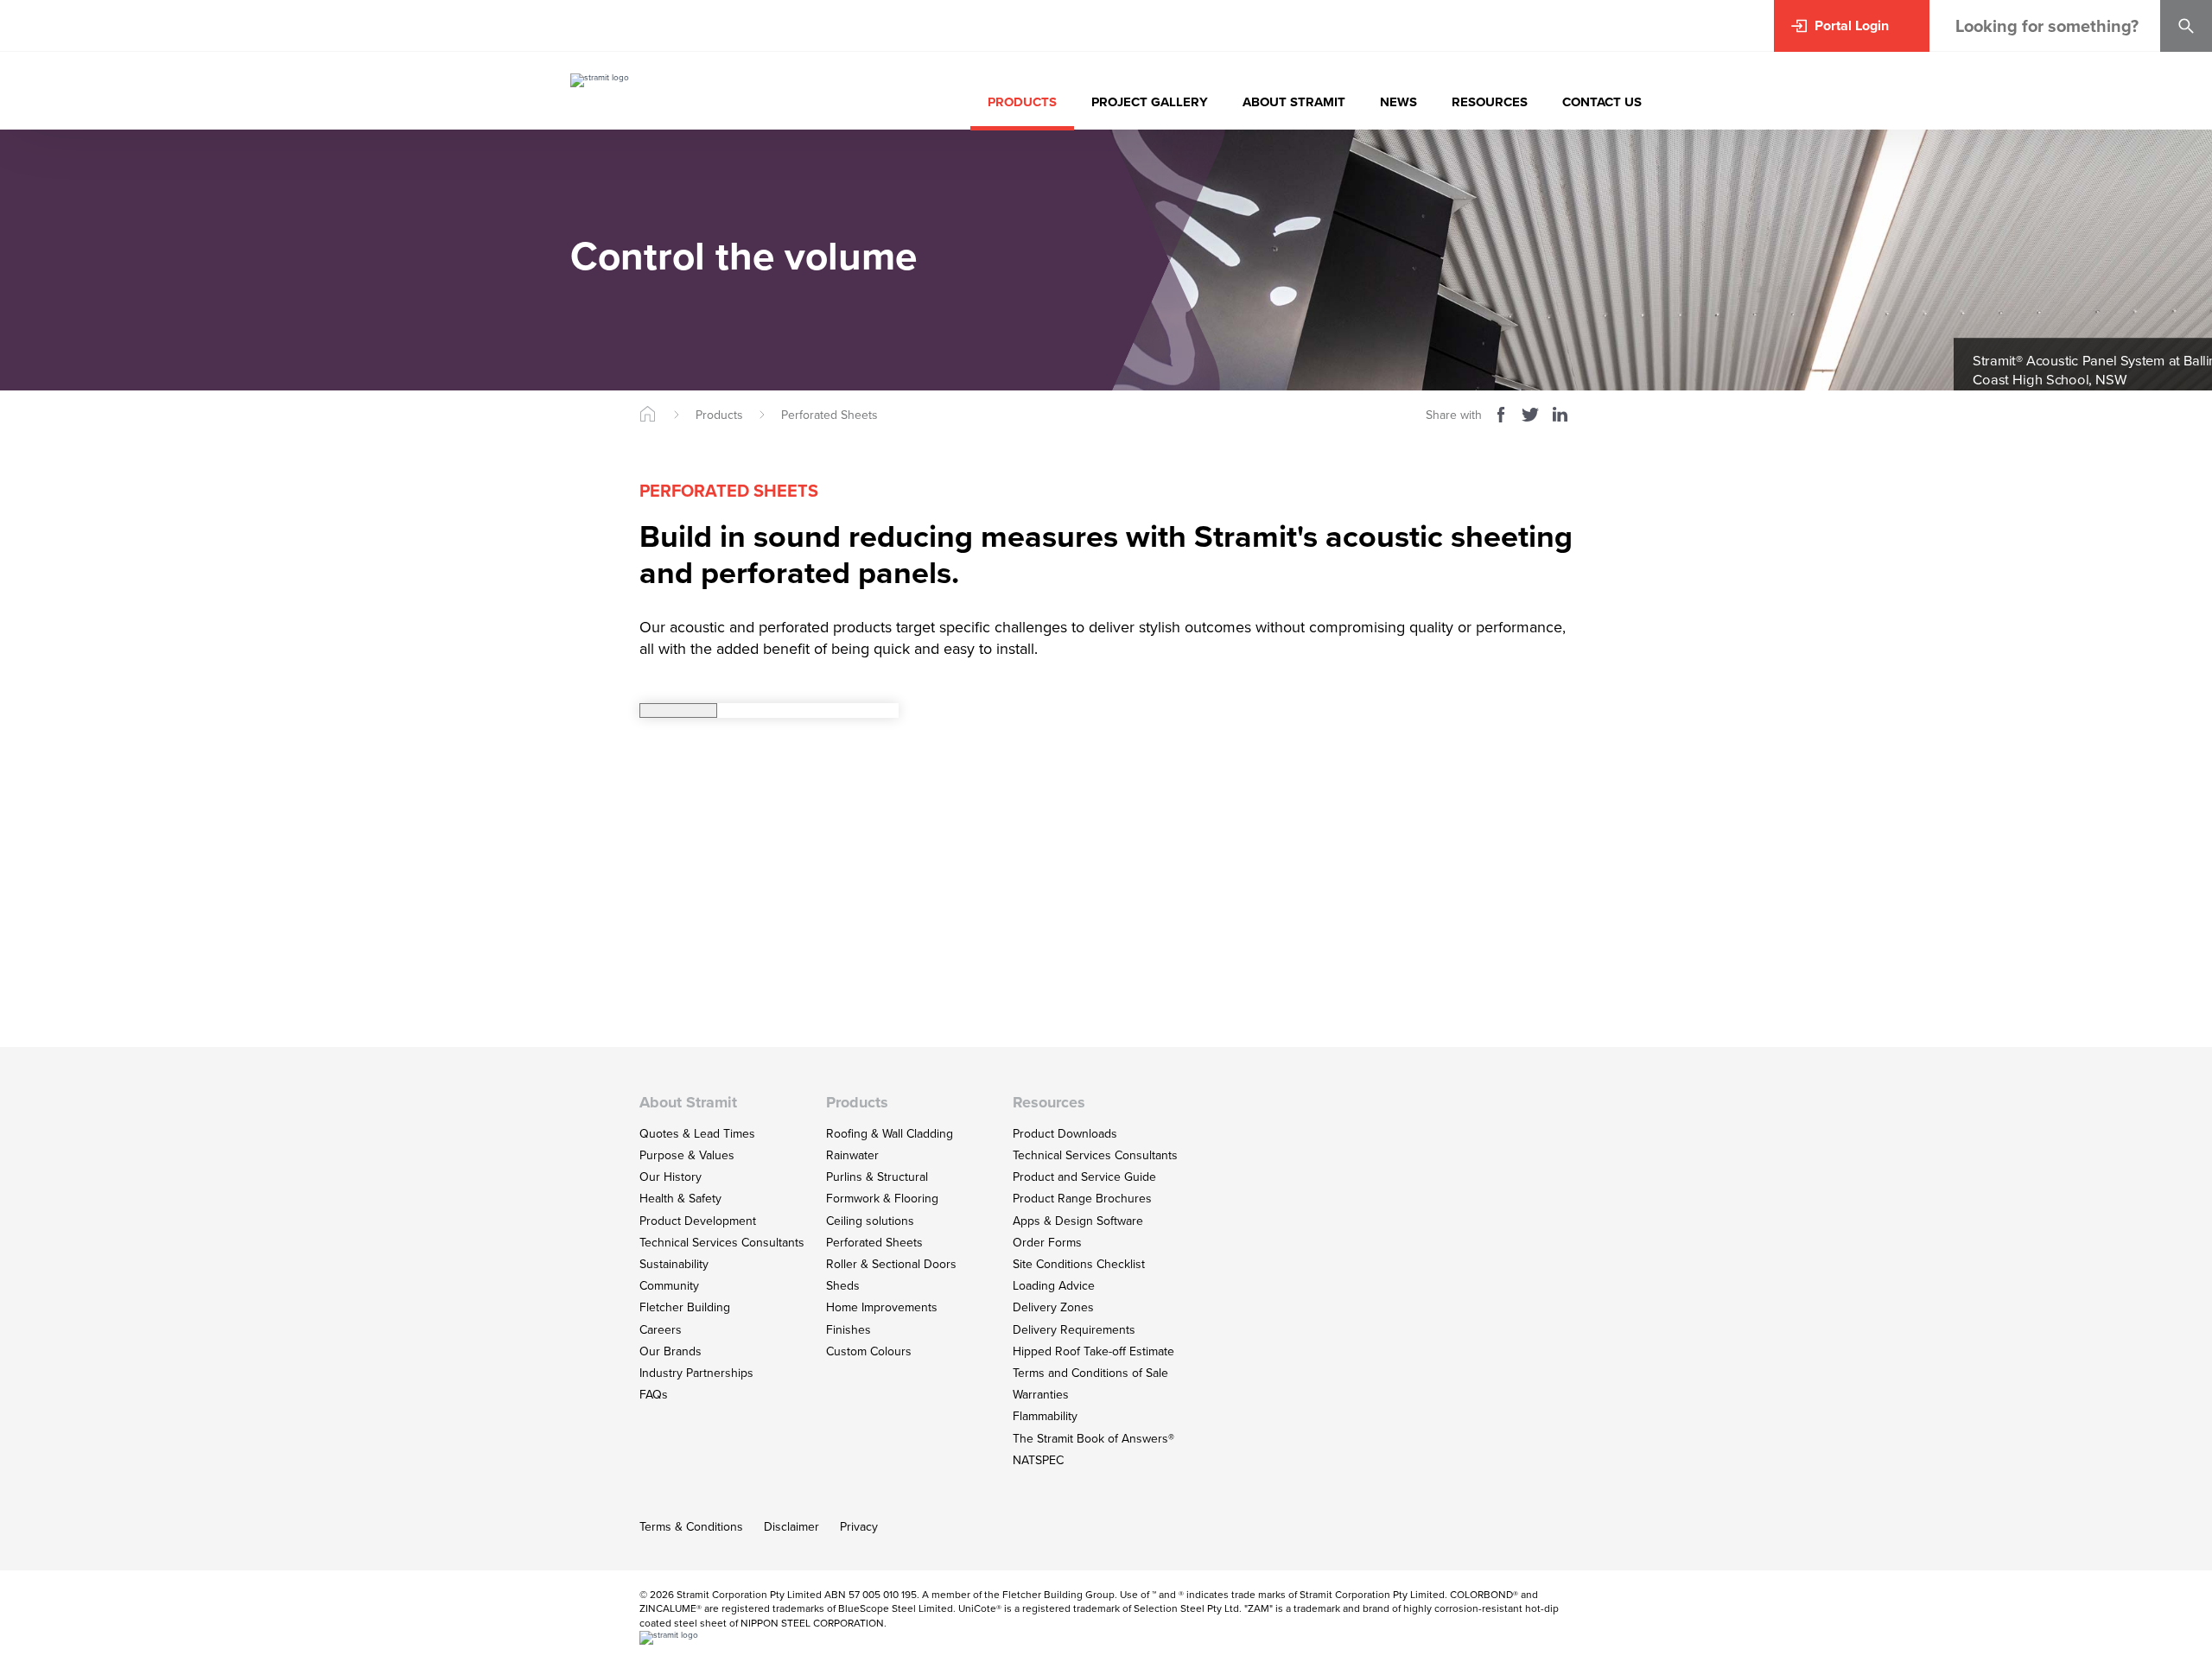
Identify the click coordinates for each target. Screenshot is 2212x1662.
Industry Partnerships (696, 1373)
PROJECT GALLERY (1150, 102)
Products (719, 415)
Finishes (849, 1330)
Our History (671, 1177)
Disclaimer (791, 1527)
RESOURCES (1490, 102)
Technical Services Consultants (722, 1243)
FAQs (654, 1395)
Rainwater (852, 1155)
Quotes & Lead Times (697, 1134)
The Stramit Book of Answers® (1093, 1439)
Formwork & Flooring (882, 1199)
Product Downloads (1065, 1134)
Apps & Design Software (1078, 1221)
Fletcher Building (685, 1307)
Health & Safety (680, 1199)
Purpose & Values (687, 1155)
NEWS (1398, 102)
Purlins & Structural (877, 1177)
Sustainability (674, 1264)
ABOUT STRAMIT (1294, 102)
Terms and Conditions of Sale (1090, 1373)
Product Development (698, 1221)
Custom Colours (869, 1351)
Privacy (859, 1527)
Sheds (843, 1286)
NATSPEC (1038, 1460)
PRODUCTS (1022, 102)
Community (669, 1286)
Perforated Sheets (829, 415)
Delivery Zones (1053, 1307)
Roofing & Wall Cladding (890, 1134)
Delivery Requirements (1074, 1330)
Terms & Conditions (691, 1527)
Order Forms (1047, 1243)
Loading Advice (1054, 1286)
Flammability (1045, 1416)
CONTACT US (1602, 102)
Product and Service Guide (1084, 1177)
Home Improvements (882, 1307)
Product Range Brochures (1082, 1199)
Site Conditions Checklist (1079, 1264)
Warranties (1041, 1395)
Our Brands (671, 1351)
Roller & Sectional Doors (891, 1264)
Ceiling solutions (870, 1221)
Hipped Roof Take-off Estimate (1093, 1351)
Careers (661, 1330)
